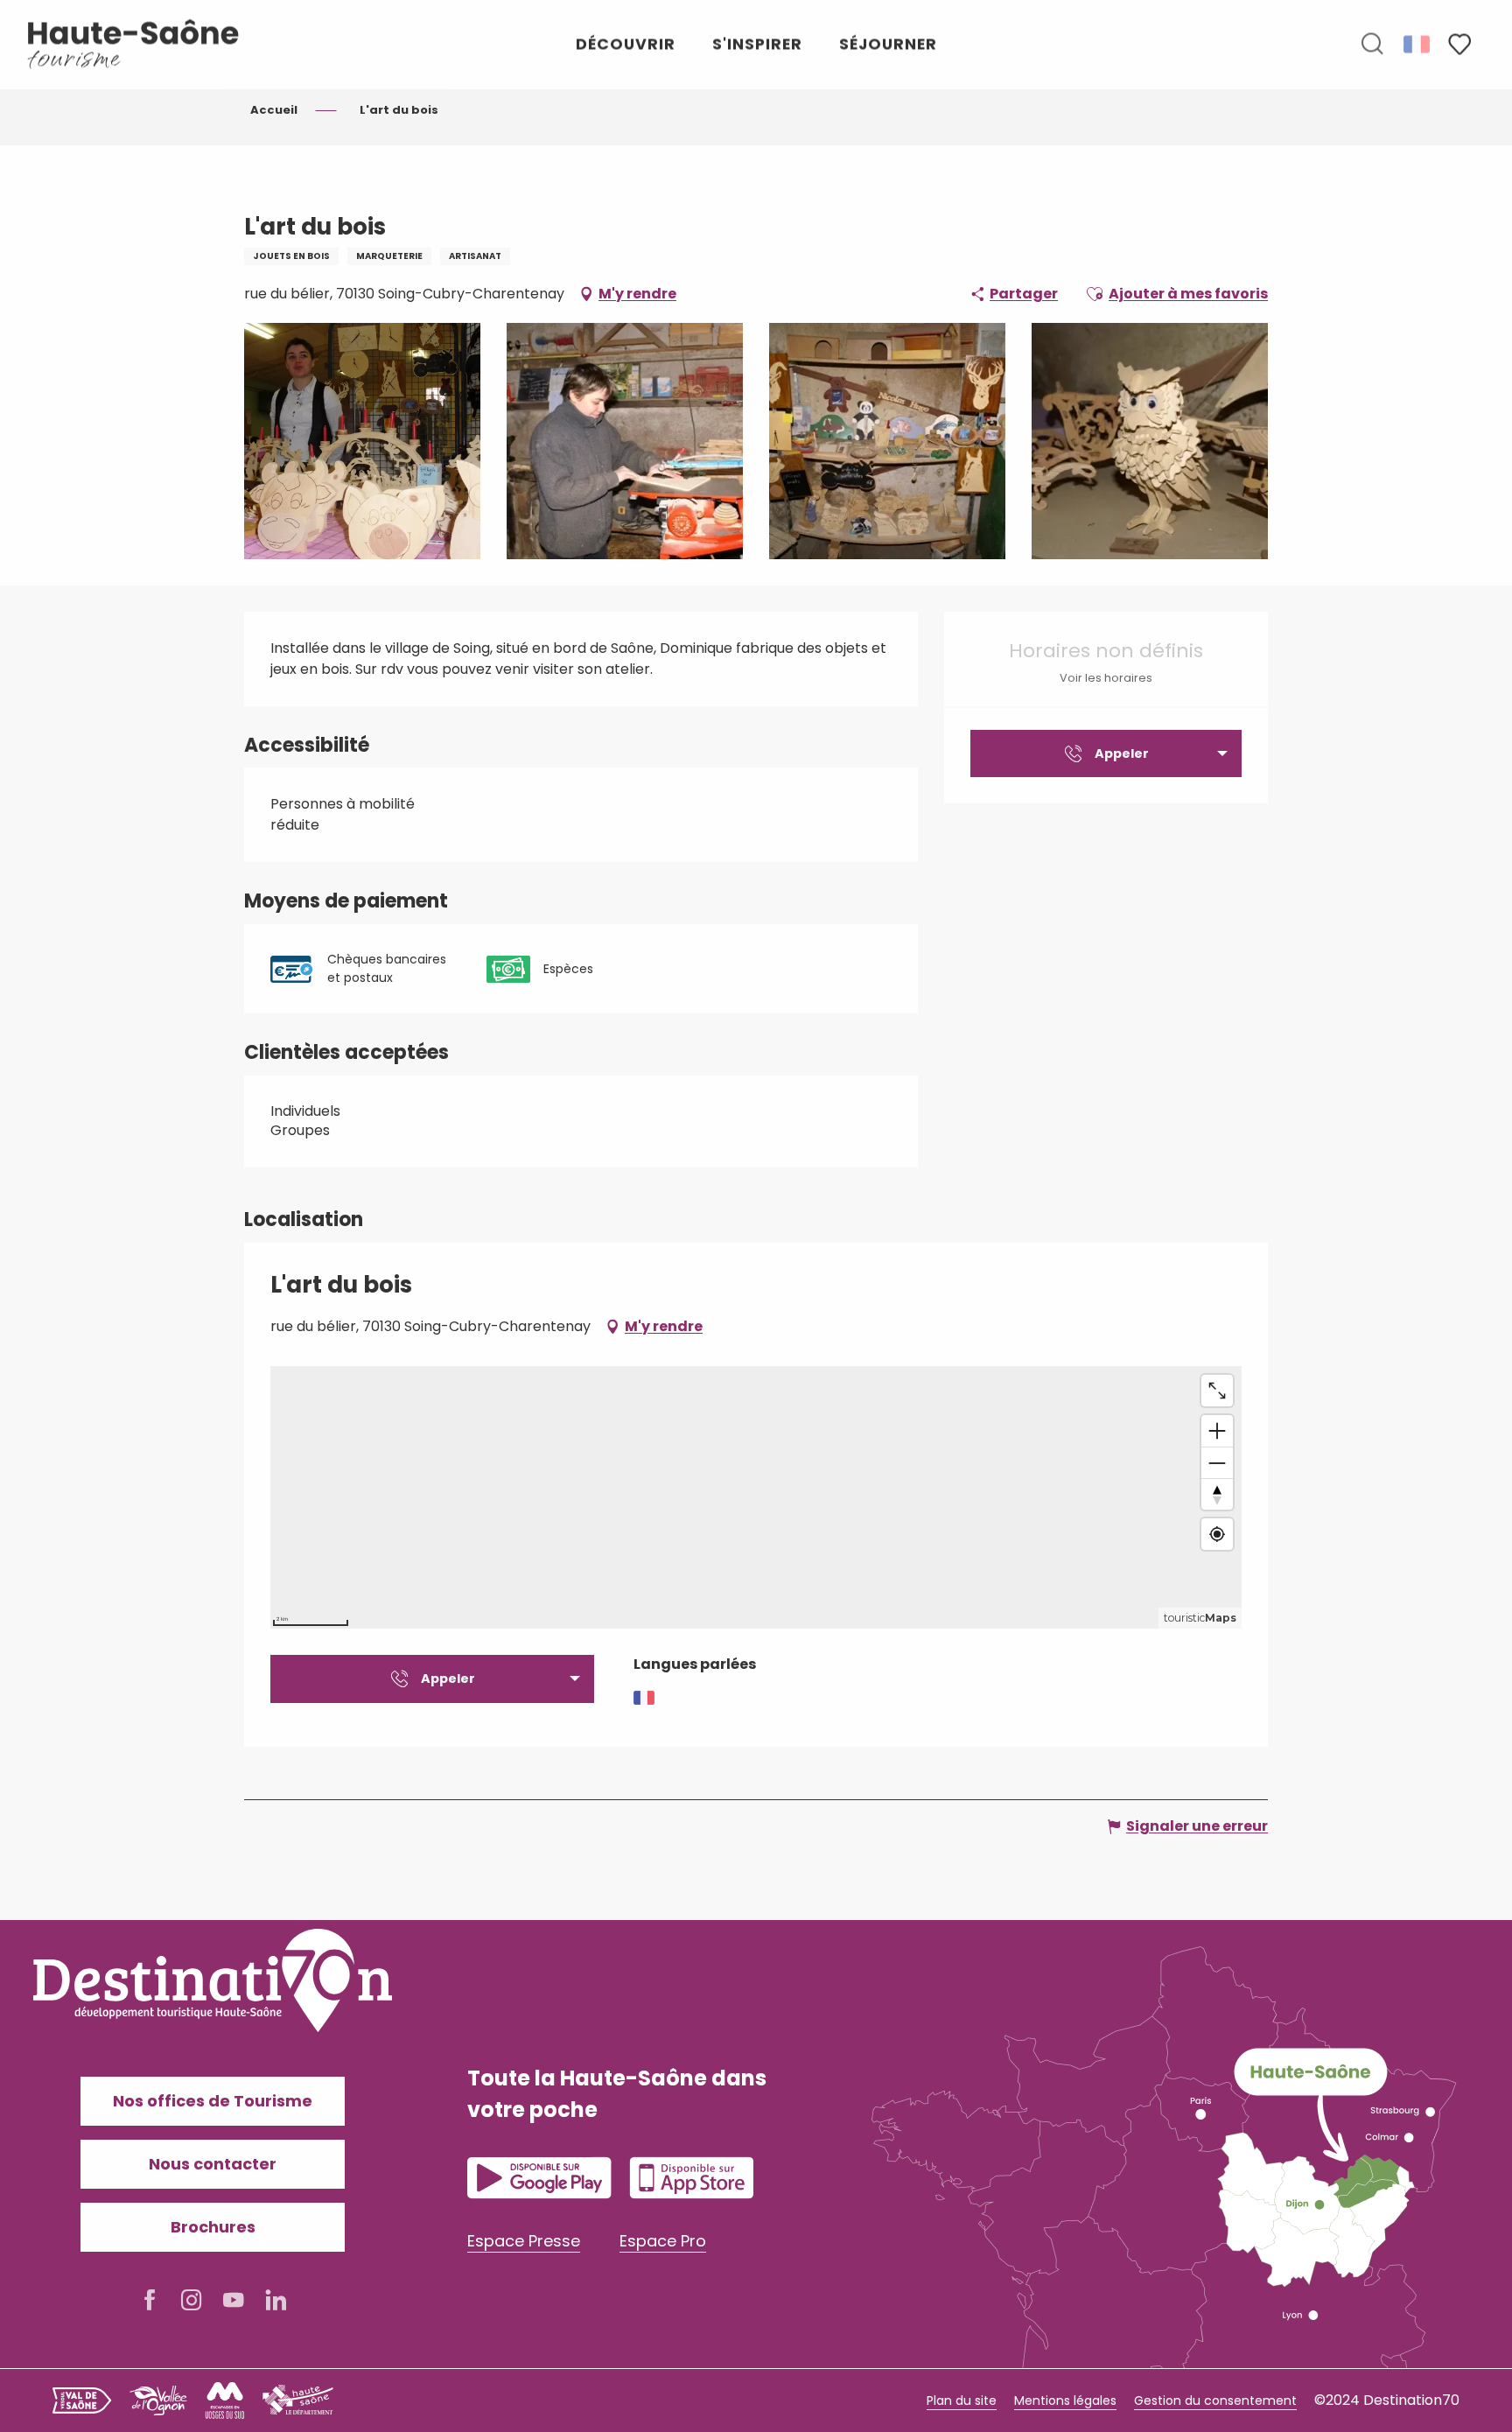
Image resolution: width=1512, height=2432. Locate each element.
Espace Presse (524, 2241)
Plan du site (962, 2400)
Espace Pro (663, 2241)
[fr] (1418, 44)
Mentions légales (1065, 2400)
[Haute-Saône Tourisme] (134, 44)
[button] (1372, 45)
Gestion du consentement (1215, 2400)
